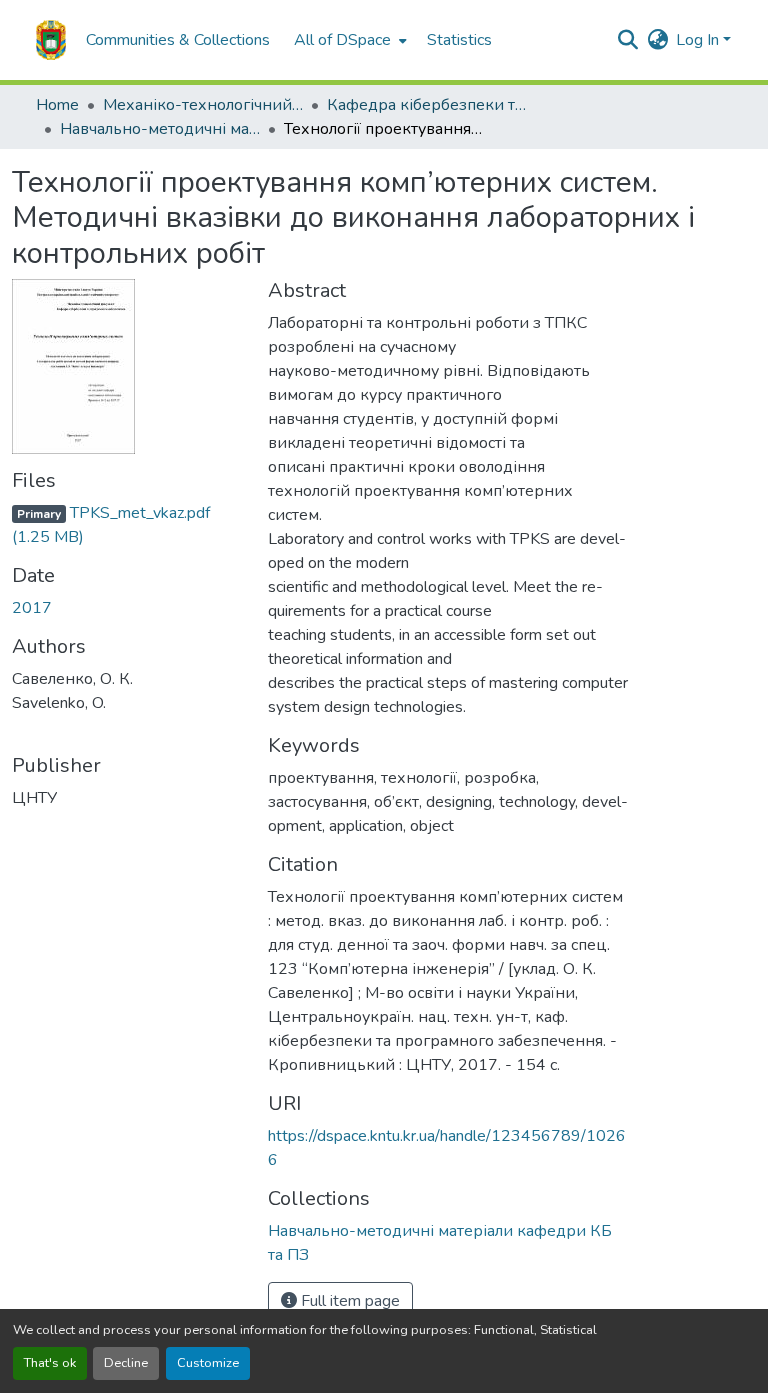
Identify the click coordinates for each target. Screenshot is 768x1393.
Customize (208, 1363)
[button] (51, 40)
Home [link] (57, 105)
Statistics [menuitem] (459, 40)
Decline (126, 1363)
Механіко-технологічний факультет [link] (203, 105)
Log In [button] (699, 40)
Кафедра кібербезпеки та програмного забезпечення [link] (427, 105)
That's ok (50, 1363)
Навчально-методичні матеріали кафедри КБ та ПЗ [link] (160, 129)
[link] (128, 525)
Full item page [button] (348, 1301)
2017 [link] (32, 608)
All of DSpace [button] (342, 40)
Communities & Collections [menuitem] (178, 40)
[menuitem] (348, 40)
